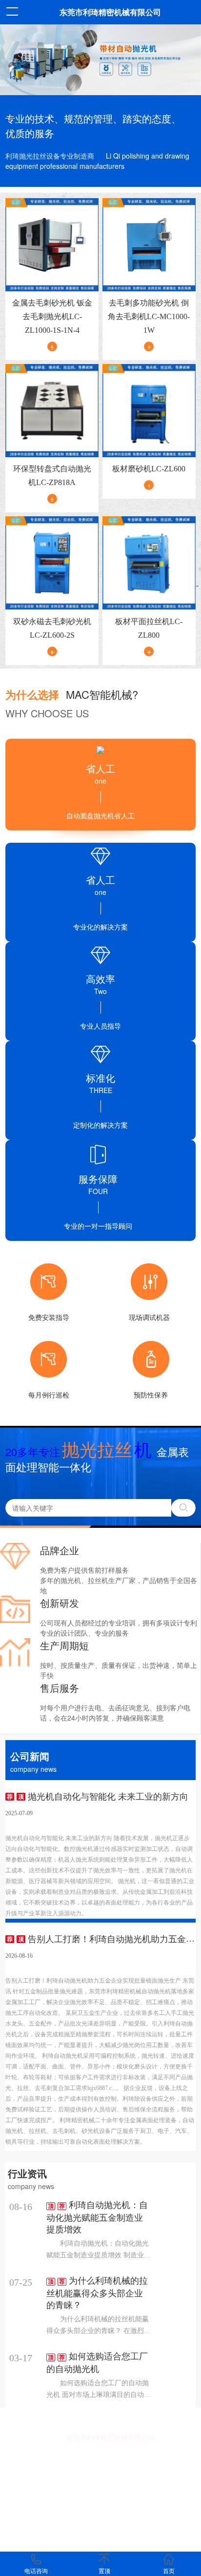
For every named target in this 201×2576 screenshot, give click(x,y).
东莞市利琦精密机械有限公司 (110, 12)
